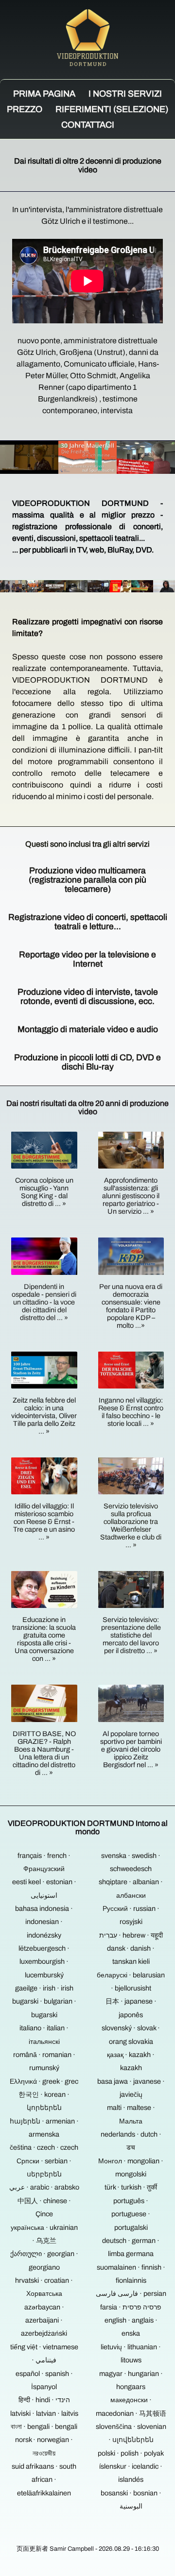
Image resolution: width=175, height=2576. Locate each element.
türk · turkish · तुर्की (131, 2187)
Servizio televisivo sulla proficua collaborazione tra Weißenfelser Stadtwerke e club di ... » (131, 1525)
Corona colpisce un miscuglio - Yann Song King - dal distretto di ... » (44, 1192)
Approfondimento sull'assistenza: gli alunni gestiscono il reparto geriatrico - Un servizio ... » (131, 1196)
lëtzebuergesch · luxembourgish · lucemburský (44, 1962)
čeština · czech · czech (44, 2147)
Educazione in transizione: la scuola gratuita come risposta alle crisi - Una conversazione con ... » (44, 1639)
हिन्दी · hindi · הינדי (44, 2400)
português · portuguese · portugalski (131, 2214)
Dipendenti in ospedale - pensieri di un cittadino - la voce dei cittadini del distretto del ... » (44, 1302)
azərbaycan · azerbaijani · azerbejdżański (44, 2320)
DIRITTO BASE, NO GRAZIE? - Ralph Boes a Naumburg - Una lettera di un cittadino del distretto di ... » (44, 1753)
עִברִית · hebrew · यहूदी (131, 1935)
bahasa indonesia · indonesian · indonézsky (44, 1922)
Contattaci (88, 125)
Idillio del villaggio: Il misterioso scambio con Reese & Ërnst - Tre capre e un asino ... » (44, 1522)
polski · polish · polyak (131, 2453)
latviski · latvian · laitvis (44, 2413)
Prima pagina (44, 94)
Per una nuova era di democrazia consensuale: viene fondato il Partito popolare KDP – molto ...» (131, 1306)
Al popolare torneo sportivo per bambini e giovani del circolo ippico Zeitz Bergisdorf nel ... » (131, 1749)
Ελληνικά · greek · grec (44, 2081)
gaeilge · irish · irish (44, 1988)
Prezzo (25, 109)
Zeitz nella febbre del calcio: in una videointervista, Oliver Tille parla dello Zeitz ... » (44, 1416)
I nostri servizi (125, 94)
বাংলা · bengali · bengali (44, 2426)
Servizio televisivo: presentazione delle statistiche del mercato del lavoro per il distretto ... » (131, 1635)
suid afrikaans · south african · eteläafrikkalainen (44, 2480)
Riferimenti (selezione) (112, 109)
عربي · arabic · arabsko (44, 2187)
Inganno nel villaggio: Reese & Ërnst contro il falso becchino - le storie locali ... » (131, 1412)
